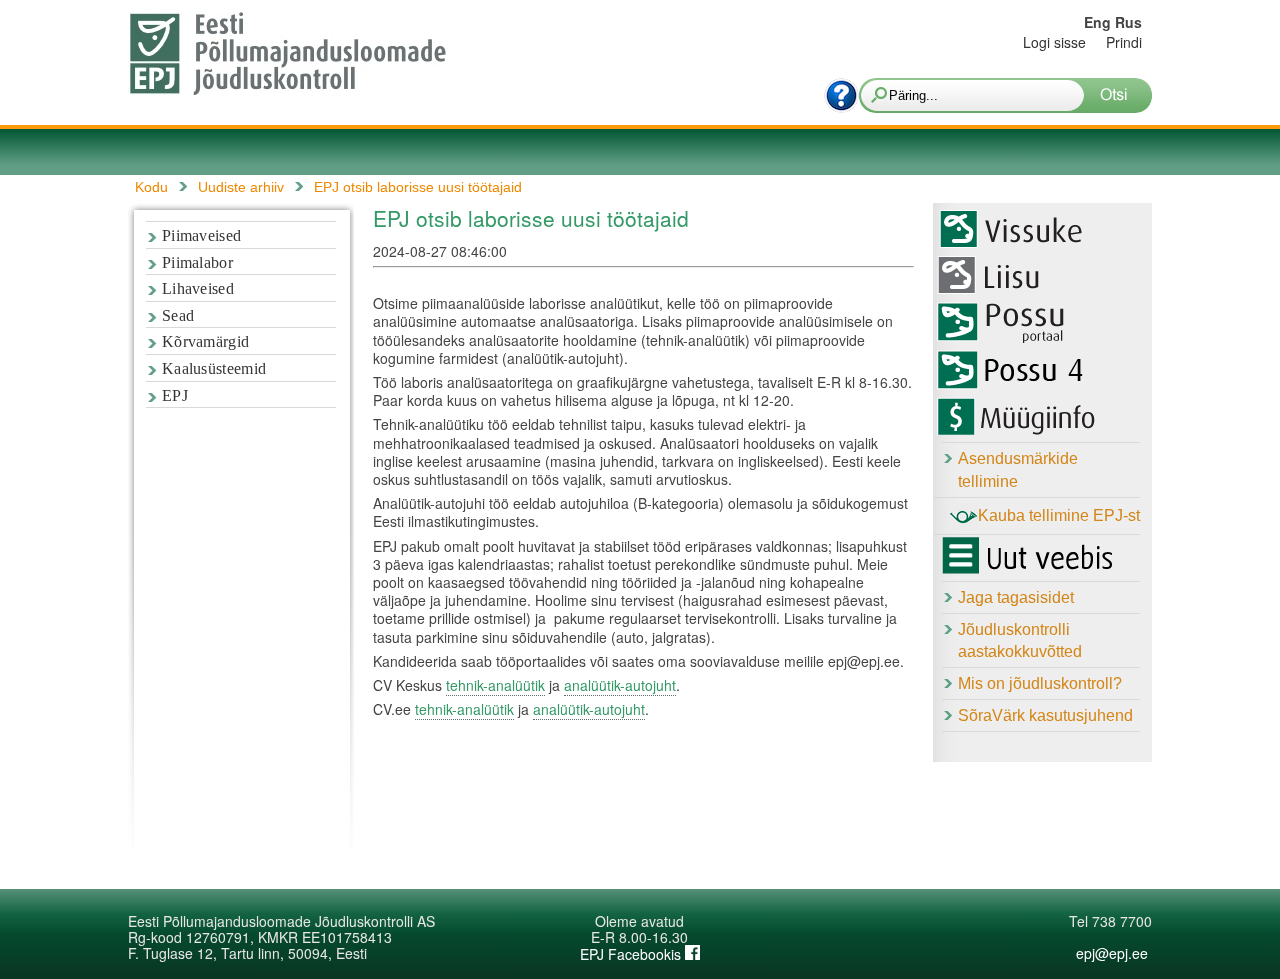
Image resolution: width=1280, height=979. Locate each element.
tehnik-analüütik (495, 685)
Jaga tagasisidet (1016, 597)
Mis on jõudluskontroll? (1040, 683)
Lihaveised (198, 288)
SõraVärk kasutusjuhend (1045, 715)
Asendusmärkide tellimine (1018, 470)
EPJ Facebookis (632, 954)
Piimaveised (201, 235)
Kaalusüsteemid (214, 368)
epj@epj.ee (1112, 953)
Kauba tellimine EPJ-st (1059, 515)
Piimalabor (197, 262)
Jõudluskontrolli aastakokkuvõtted (1020, 641)
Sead (178, 315)
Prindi (1124, 42)
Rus (1128, 22)
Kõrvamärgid (205, 341)
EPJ (175, 395)
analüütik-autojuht (620, 685)
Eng (1097, 22)
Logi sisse (1054, 42)
